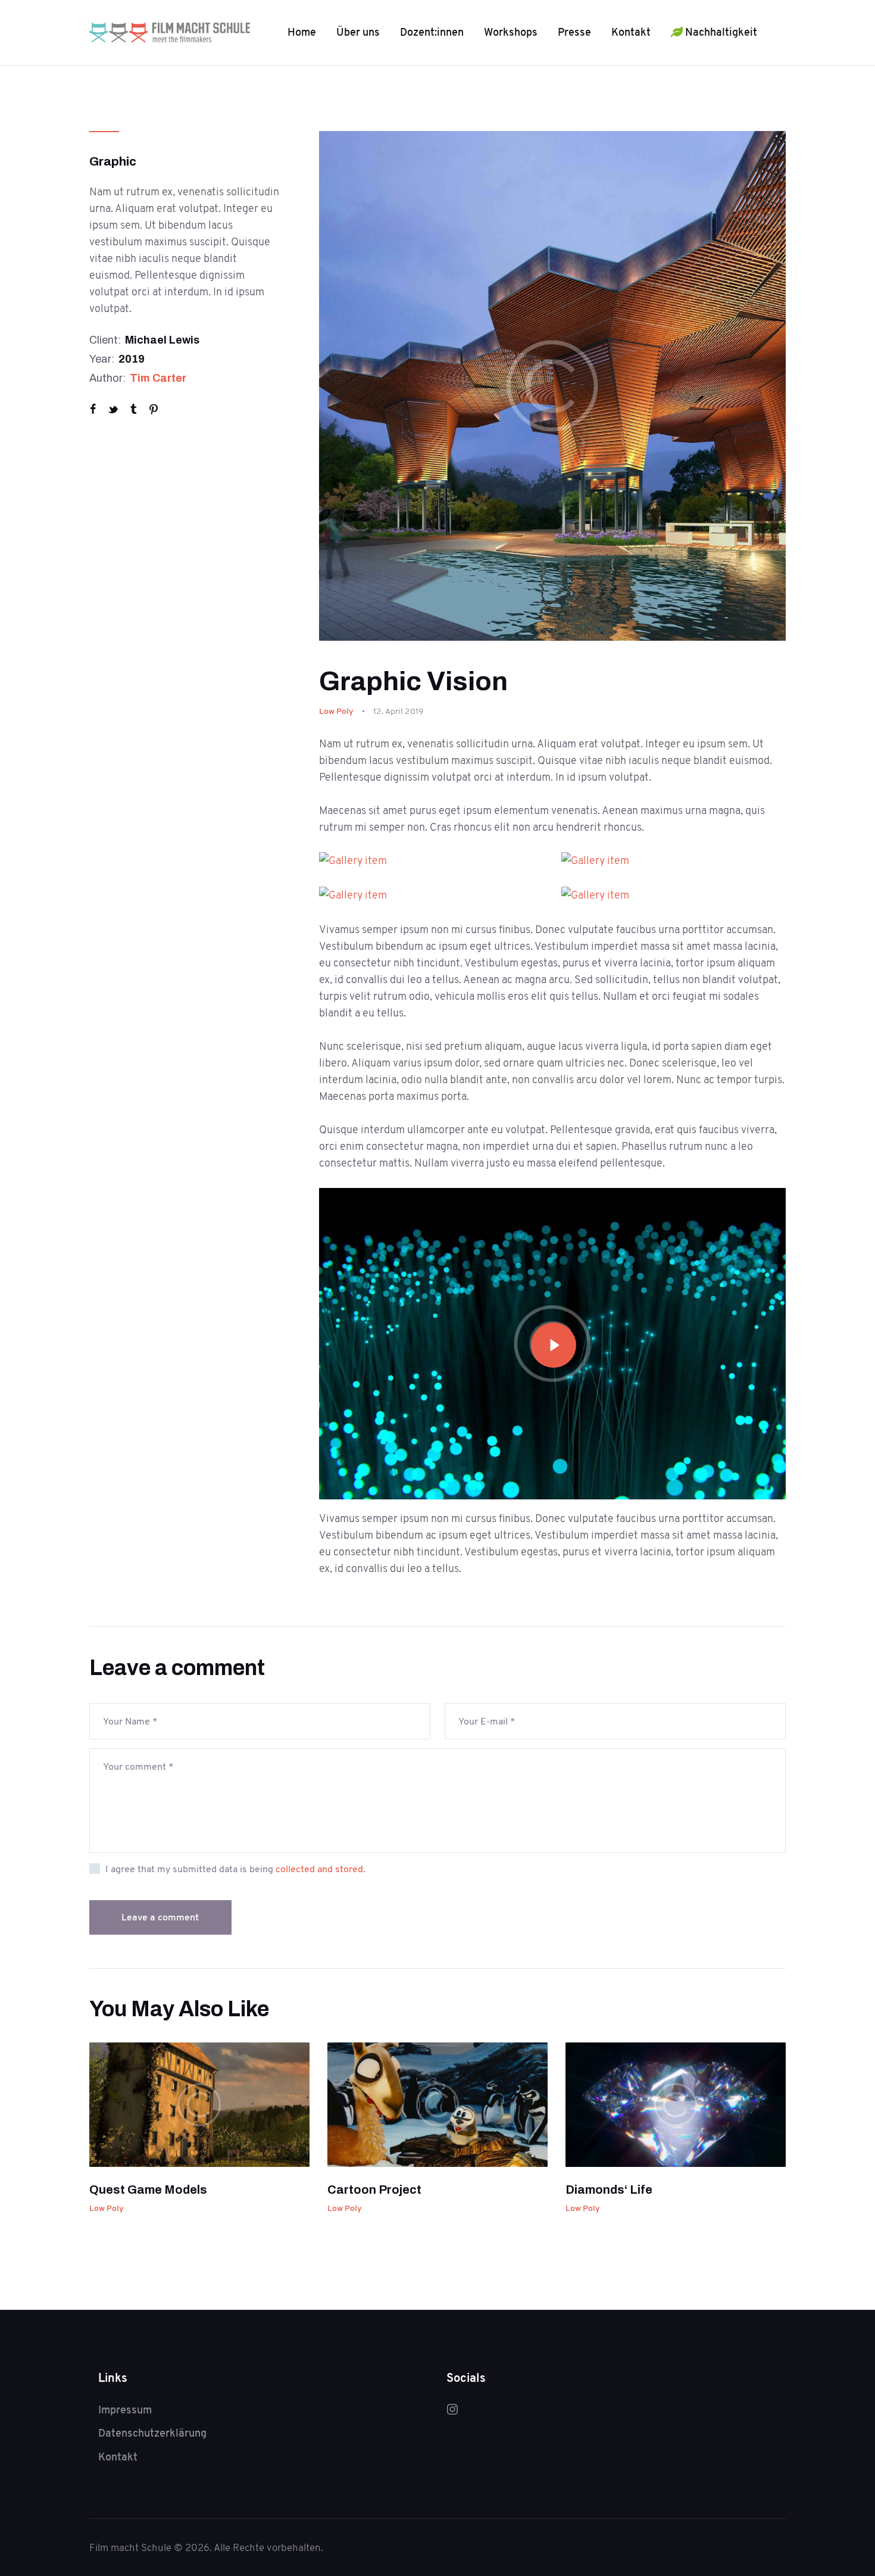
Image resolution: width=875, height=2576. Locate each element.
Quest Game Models (148, 2190)
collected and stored (319, 1869)
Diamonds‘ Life (609, 2190)
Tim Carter (158, 378)
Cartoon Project (374, 2190)
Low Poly (336, 711)
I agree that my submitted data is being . (235, 1869)
